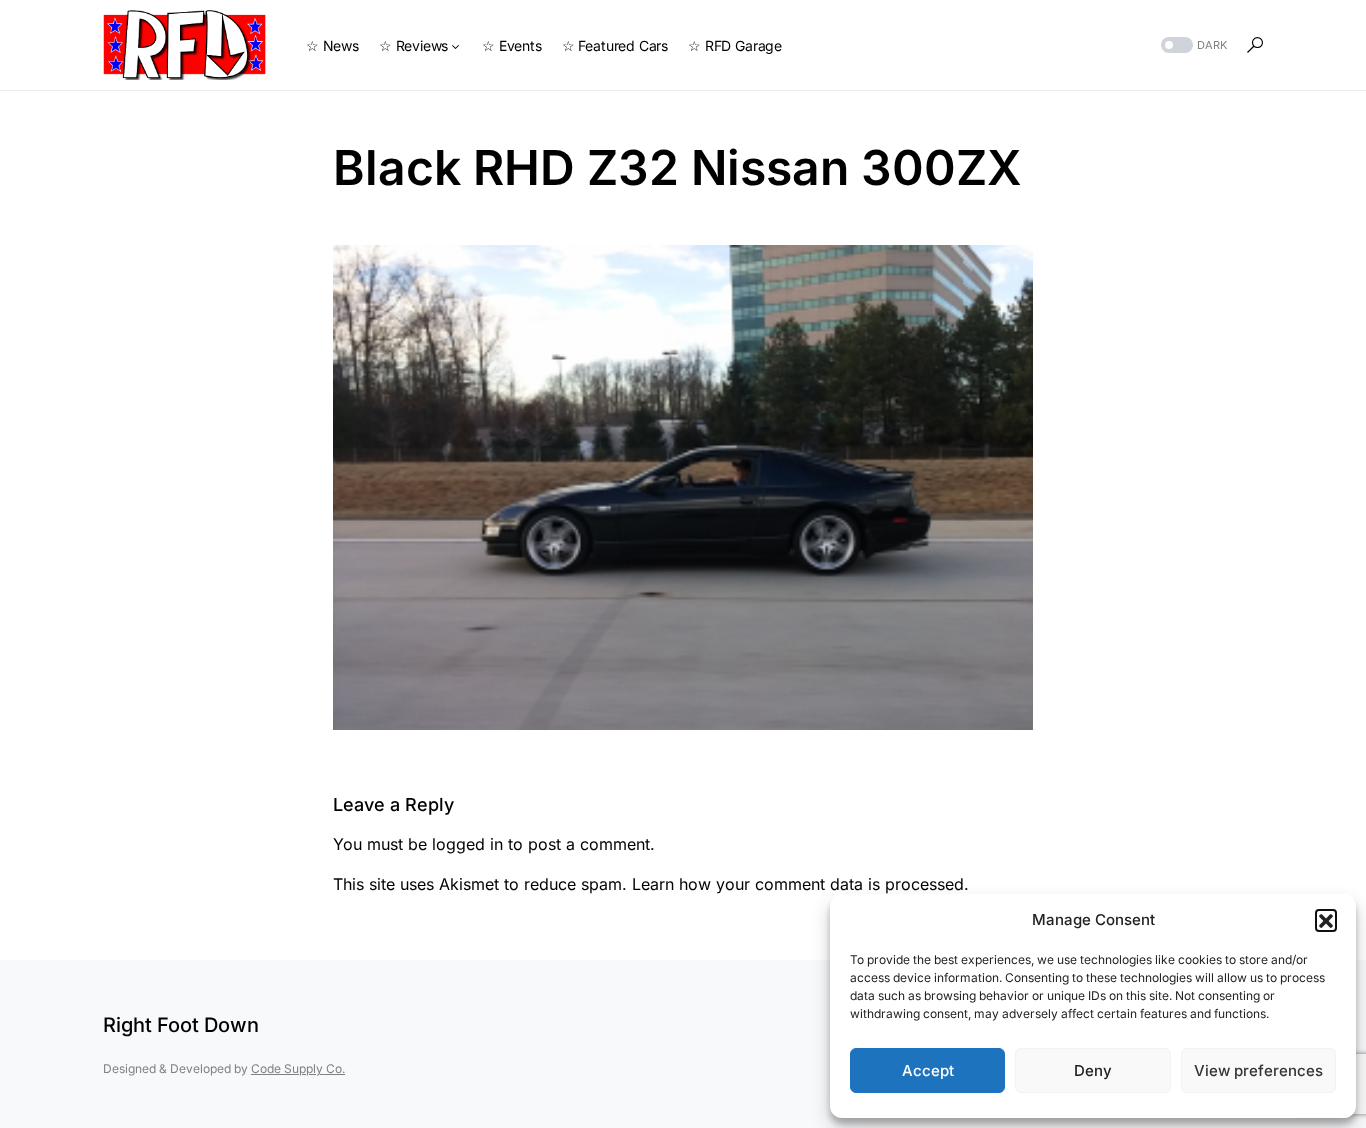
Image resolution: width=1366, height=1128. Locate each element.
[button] (1326, 920)
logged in (467, 844)
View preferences (1258, 1070)
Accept (928, 1070)
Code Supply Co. (298, 1068)
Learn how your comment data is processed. (800, 884)
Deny (1093, 1070)
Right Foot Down (181, 1025)
